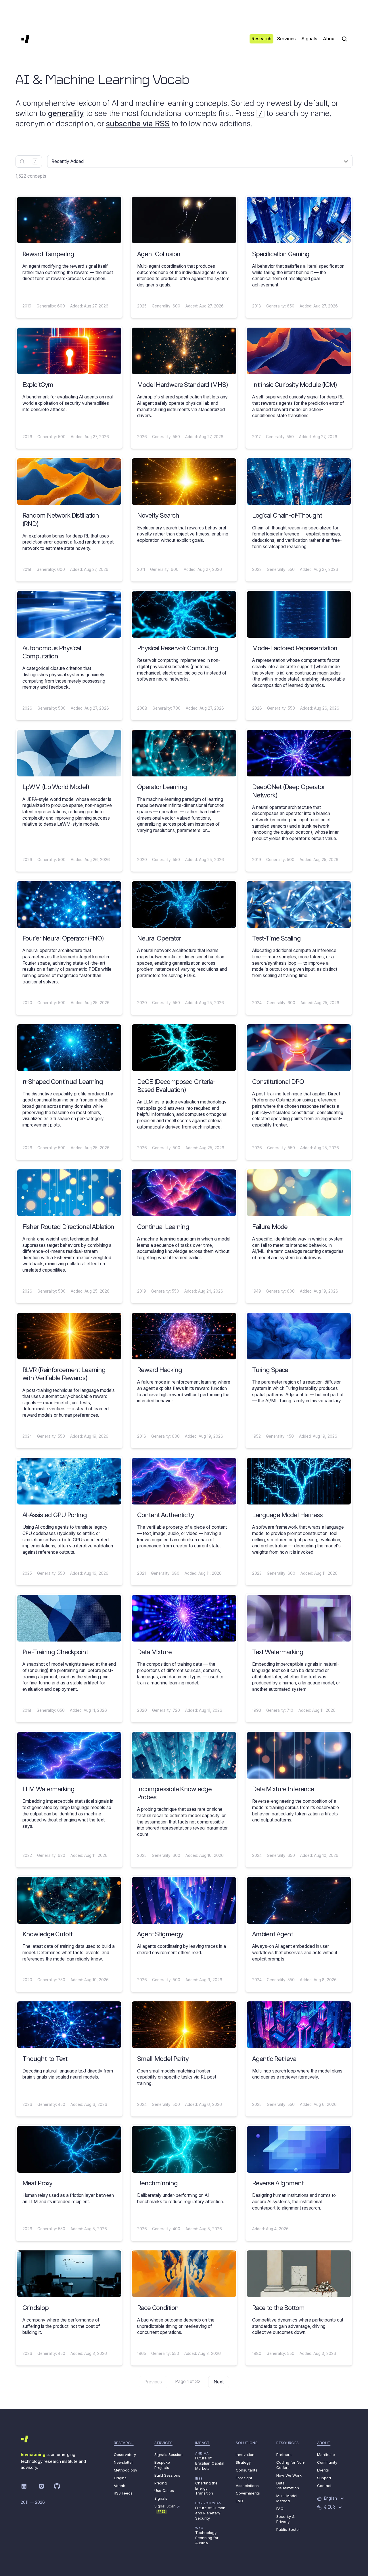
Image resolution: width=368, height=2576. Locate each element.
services (163, 2443)
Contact (324, 2486)
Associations (247, 2486)
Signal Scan (167, 2508)
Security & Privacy (285, 2519)
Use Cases (164, 2490)
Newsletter (123, 2462)
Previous (153, 2382)
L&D (239, 2501)
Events (323, 2470)
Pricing (161, 2483)
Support (324, 2478)
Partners (284, 2455)
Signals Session (168, 2455)
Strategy (243, 2462)
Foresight (244, 2478)
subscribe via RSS (138, 124)
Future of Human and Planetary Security (210, 2511)
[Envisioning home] (25, 39)
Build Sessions (167, 2475)
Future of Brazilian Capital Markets (210, 2461)
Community (327, 2462)
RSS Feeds (123, 2493)
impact (203, 2443)
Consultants (247, 2470)
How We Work (289, 2475)
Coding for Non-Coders (291, 2465)
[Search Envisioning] (344, 39)
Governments (248, 2493)
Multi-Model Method (287, 2498)
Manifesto (326, 2455)
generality (66, 113)
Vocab (120, 2486)
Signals (161, 2498)
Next (219, 2382)
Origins (120, 2478)
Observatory (125, 2455)
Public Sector (288, 2529)
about (324, 2443)
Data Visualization (288, 2486)
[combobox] (29, 162)
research (124, 2443)
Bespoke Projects (162, 2465)
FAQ (280, 2509)
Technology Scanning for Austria (207, 2536)
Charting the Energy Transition (206, 2486)
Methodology (125, 2470)
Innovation (245, 2455)
